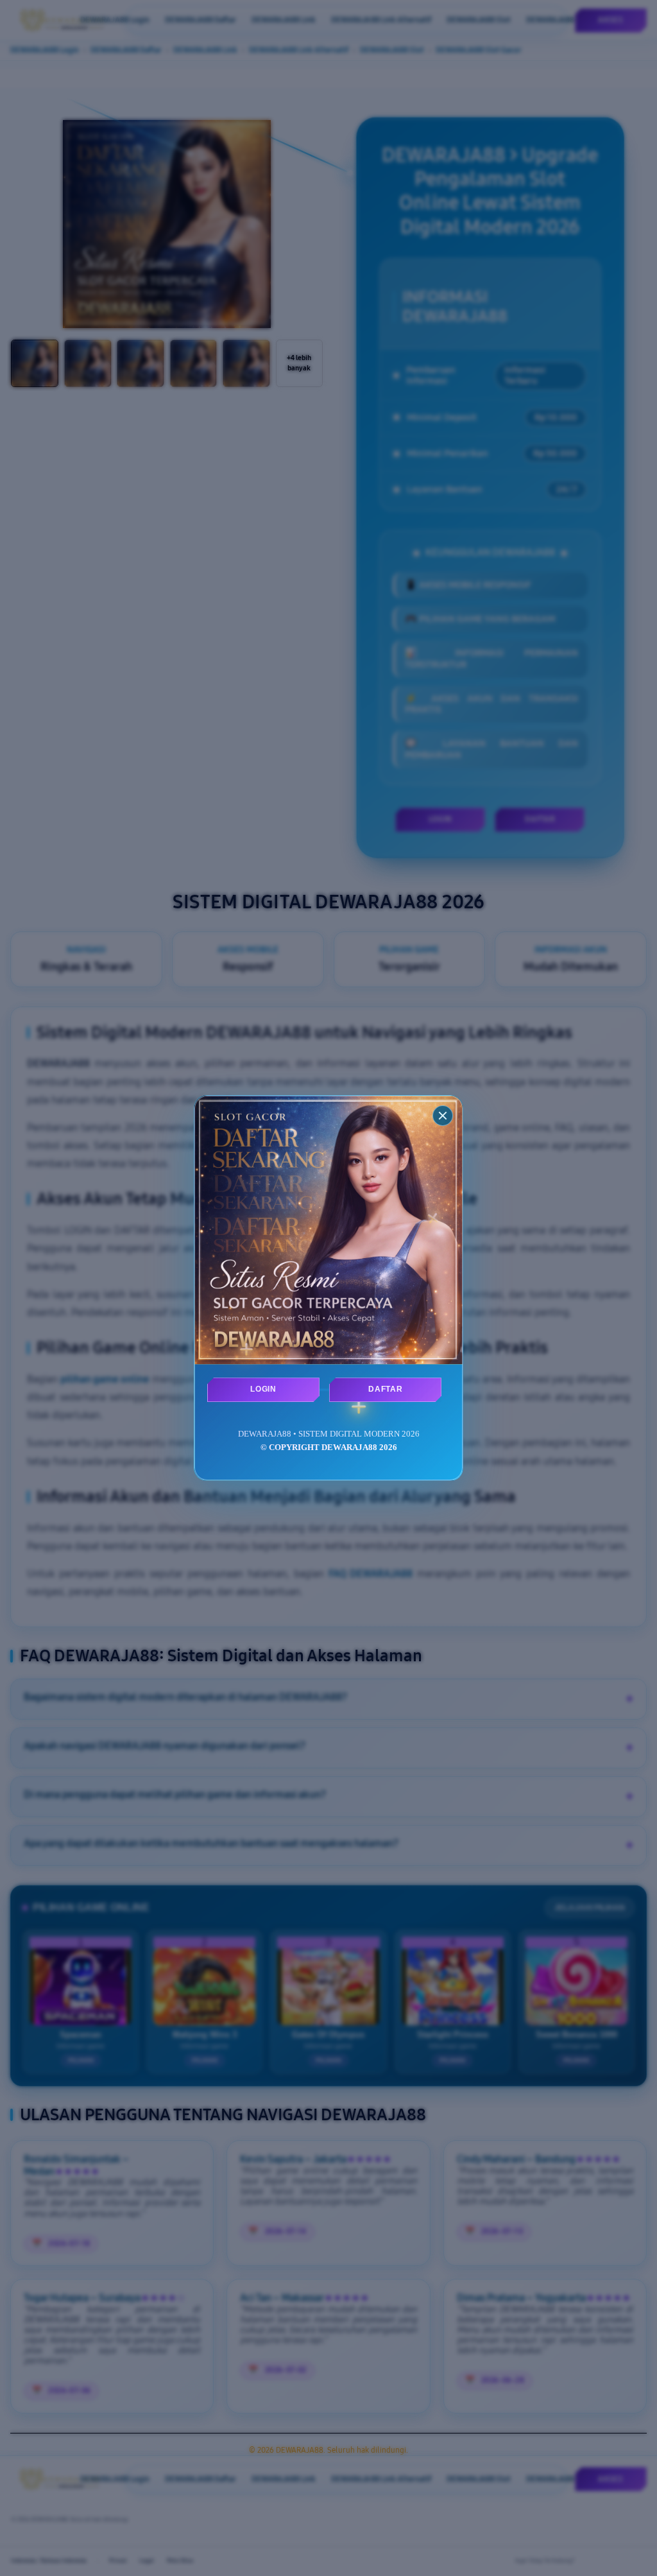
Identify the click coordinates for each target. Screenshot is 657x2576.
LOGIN (263, 1389)
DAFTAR (385, 1389)
